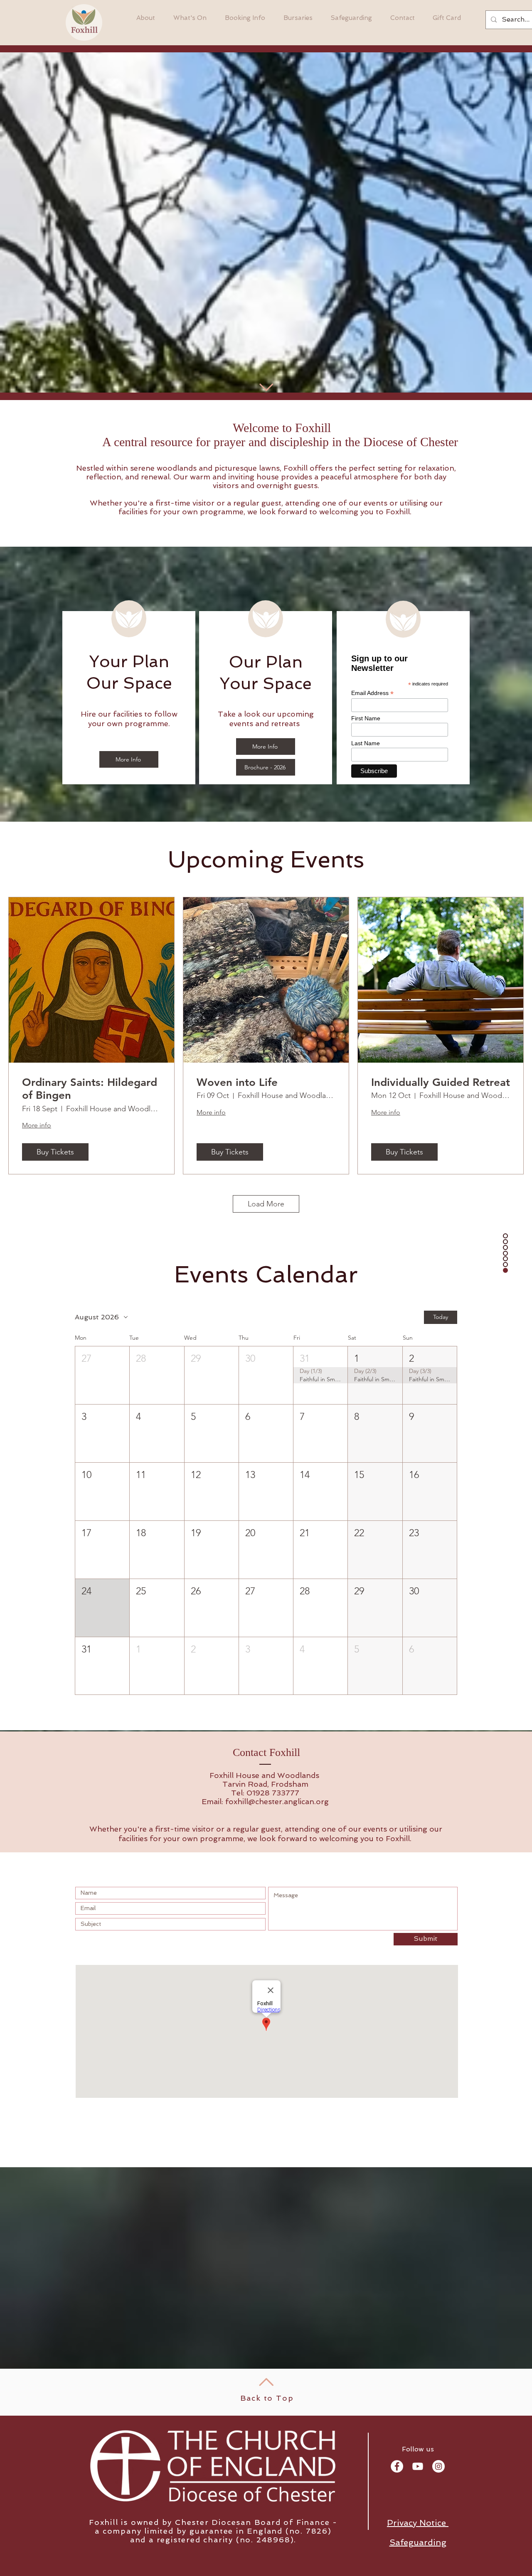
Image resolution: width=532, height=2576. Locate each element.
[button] (102, 1375)
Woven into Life (237, 1082)
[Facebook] (397, 2466)
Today (441, 1317)
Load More (266, 1204)
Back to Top (267, 2398)
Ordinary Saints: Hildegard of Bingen (90, 1089)
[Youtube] (418, 2466)
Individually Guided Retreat (441, 1082)
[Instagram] (438, 2466)
